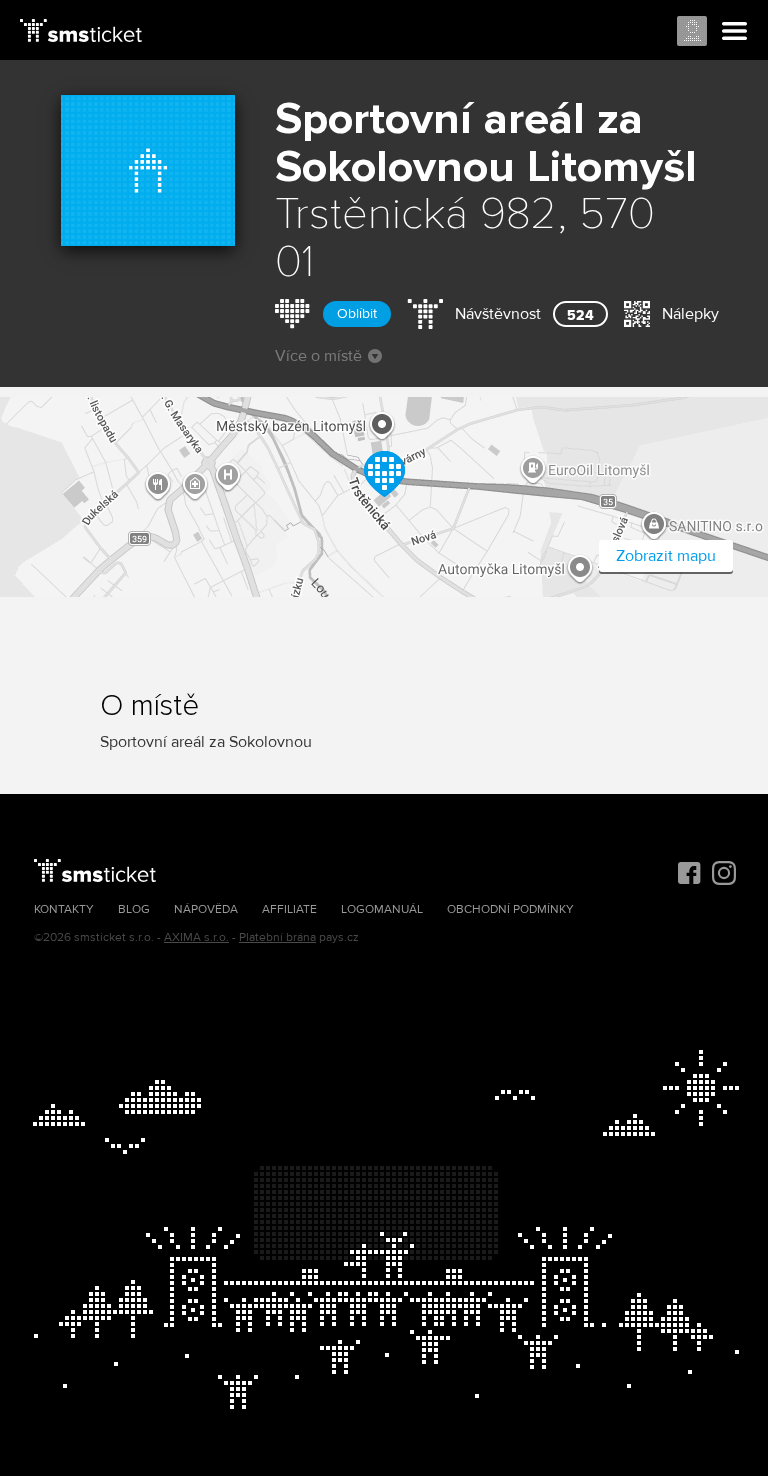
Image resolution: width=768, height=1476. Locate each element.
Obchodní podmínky (510, 909)
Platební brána (277, 937)
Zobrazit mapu (666, 556)
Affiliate (289, 909)
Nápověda (206, 909)
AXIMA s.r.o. (196, 937)
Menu (735, 32)
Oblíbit (357, 313)
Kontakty (64, 909)
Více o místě (318, 356)
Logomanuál (382, 909)
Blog (134, 909)
